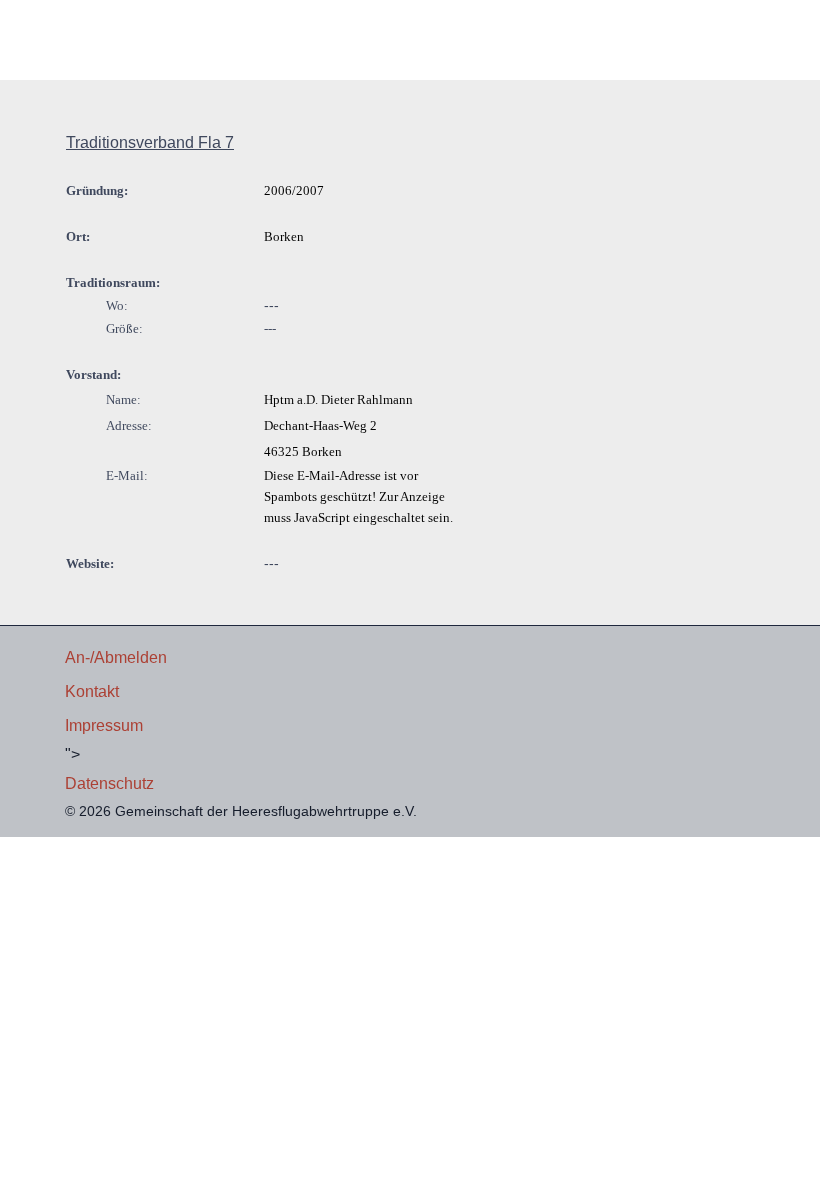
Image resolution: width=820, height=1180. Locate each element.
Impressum (104, 725)
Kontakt (92, 691)
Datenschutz (109, 783)
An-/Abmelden (116, 657)
